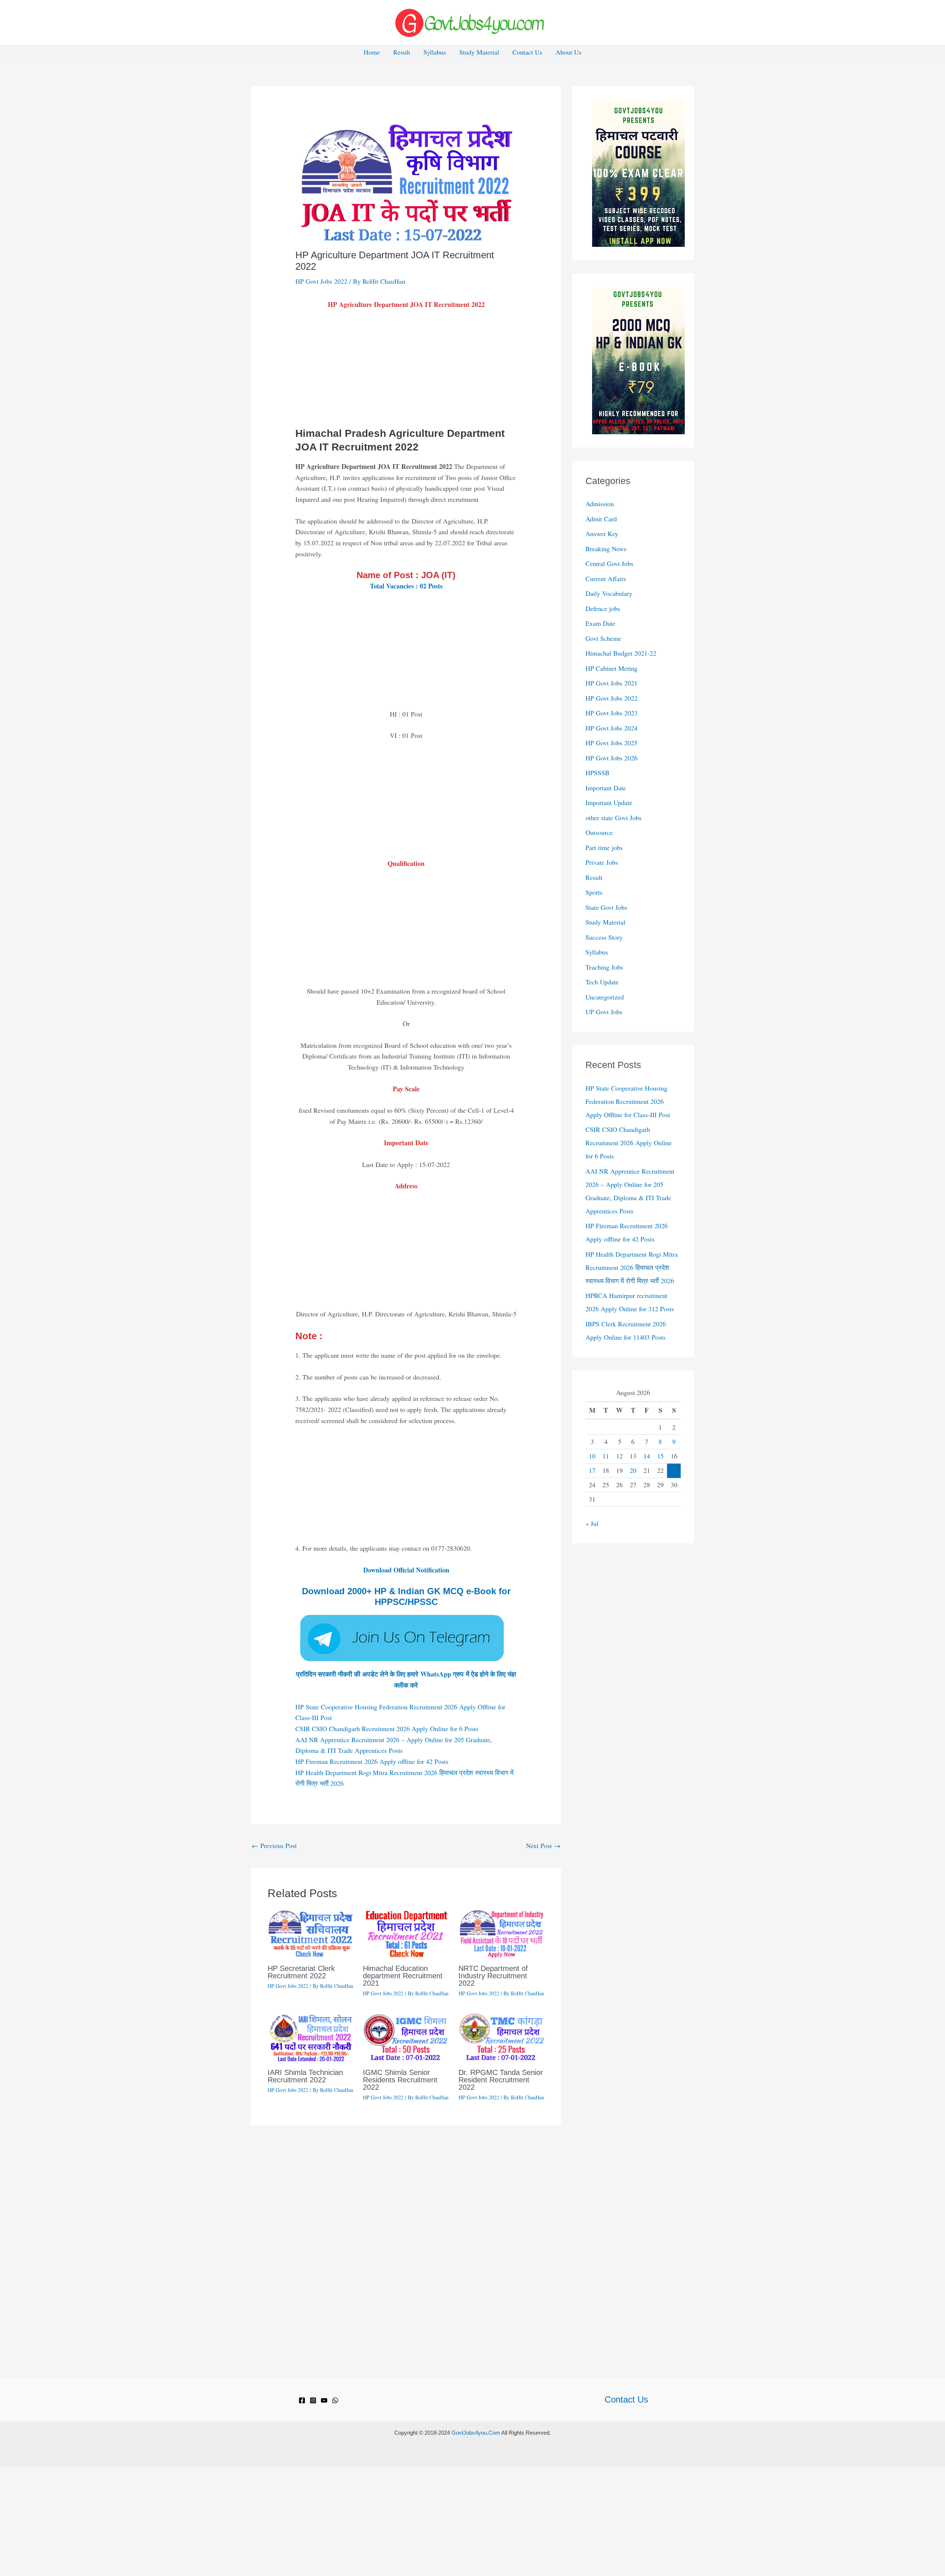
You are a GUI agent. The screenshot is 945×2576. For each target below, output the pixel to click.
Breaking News (606, 549)
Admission (600, 504)
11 (606, 1456)
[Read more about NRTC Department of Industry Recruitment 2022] (501, 1933)
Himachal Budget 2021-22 (621, 653)
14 (647, 1456)
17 (592, 1470)
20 (633, 1470)
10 (592, 1456)
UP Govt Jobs (604, 1012)
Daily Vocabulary (609, 593)
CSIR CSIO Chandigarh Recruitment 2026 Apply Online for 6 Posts (387, 1729)
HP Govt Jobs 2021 (611, 683)
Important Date (606, 788)
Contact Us (527, 52)
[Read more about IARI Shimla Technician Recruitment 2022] (311, 2037)
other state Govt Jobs (614, 818)
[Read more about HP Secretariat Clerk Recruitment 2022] (311, 1933)
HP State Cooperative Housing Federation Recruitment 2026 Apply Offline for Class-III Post (628, 1101)
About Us (568, 52)
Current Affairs (606, 579)
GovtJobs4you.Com (476, 2433)
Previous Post (274, 1845)
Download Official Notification (406, 1570)
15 (660, 1456)
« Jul (592, 1523)
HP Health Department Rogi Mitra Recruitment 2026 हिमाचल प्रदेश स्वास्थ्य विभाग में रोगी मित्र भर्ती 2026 (632, 1267)
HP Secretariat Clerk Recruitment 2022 (301, 1972)
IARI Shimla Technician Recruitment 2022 (305, 2076)
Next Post (543, 1845)
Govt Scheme (603, 638)
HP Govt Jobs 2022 (321, 281)
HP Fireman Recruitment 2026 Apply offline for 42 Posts (372, 1761)
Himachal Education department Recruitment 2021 (403, 1976)
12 (619, 1456)
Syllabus (435, 52)
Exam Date (600, 623)
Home (372, 52)
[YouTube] (324, 2400)
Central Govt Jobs (609, 563)
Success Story (604, 937)
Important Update (609, 802)
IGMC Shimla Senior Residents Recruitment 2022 (400, 2080)
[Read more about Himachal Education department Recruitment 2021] (406, 1933)
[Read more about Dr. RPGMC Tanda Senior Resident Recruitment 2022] (501, 2037)
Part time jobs (604, 847)
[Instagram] (313, 2400)
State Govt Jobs (606, 907)
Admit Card (601, 519)
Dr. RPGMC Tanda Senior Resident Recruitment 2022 (501, 2080)
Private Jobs (602, 862)
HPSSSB (597, 773)
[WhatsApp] (335, 2400)
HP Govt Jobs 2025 (611, 743)
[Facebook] (302, 2400)
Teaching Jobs (604, 967)
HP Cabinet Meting (611, 668)
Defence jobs (603, 608)
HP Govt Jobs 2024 (611, 728)
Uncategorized (605, 997)
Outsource (599, 832)
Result (402, 52)
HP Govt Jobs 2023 (611, 713)
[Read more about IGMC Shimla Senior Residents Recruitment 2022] (406, 2037)
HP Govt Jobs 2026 (611, 758)
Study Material (479, 52)
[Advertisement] (406, 372)
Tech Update (602, 982)
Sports (594, 892)
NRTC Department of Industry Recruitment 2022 (493, 1976)
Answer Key (602, 533)
